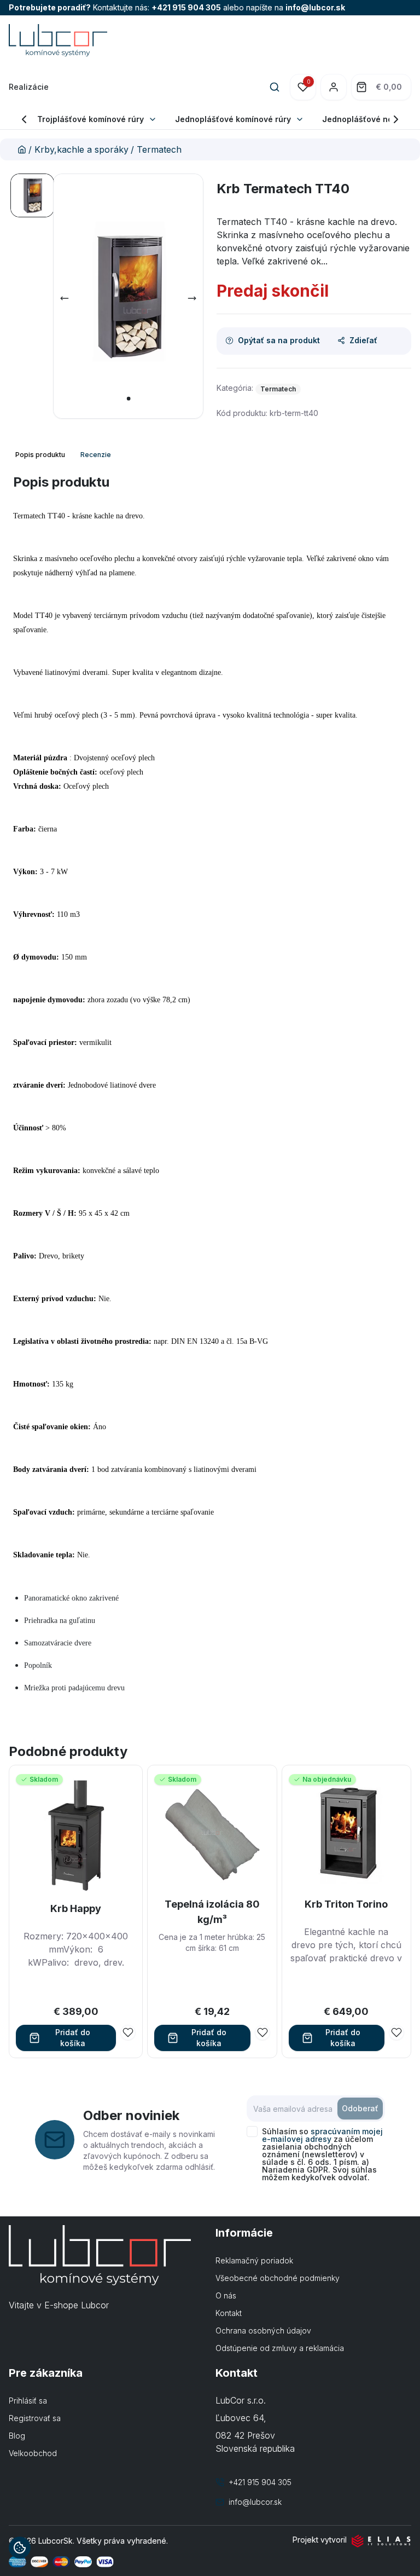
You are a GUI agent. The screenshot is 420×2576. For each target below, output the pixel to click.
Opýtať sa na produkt (279, 340)
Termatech (159, 149)
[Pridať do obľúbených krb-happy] (128, 2032)
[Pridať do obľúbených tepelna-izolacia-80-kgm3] (262, 2032)
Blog (17, 2436)
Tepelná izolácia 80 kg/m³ (212, 1912)
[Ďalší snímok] (192, 298)
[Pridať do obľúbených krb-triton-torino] (396, 2032)
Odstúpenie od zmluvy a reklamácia (280, 2348)
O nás (226, 2295)
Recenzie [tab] (96, 455)
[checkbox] (252, 2132)
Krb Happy (76, 1908)
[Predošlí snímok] (65, 298)
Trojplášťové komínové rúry (91, 119)
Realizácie (29, 87)
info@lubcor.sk (315, 7)
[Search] (275, 87)
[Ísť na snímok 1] (32, 195)
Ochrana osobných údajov (263, 2330)
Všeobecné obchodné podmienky (278, 2278)
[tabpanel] (210, 1093)
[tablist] (64, 455)
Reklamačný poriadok (254, 2260)
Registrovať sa (35, 2418)
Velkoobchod (33, 2453)
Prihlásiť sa (28, 2401)
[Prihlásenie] (334, 87)
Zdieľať (363, 340)
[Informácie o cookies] (20, 2548)
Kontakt (229, 2313)
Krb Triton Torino (346, 1904)
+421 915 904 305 (186, 7)
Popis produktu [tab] (40, 455)
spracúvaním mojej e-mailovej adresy (322, 2135)
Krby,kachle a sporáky (81, 149)
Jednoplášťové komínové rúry (233, 119)
